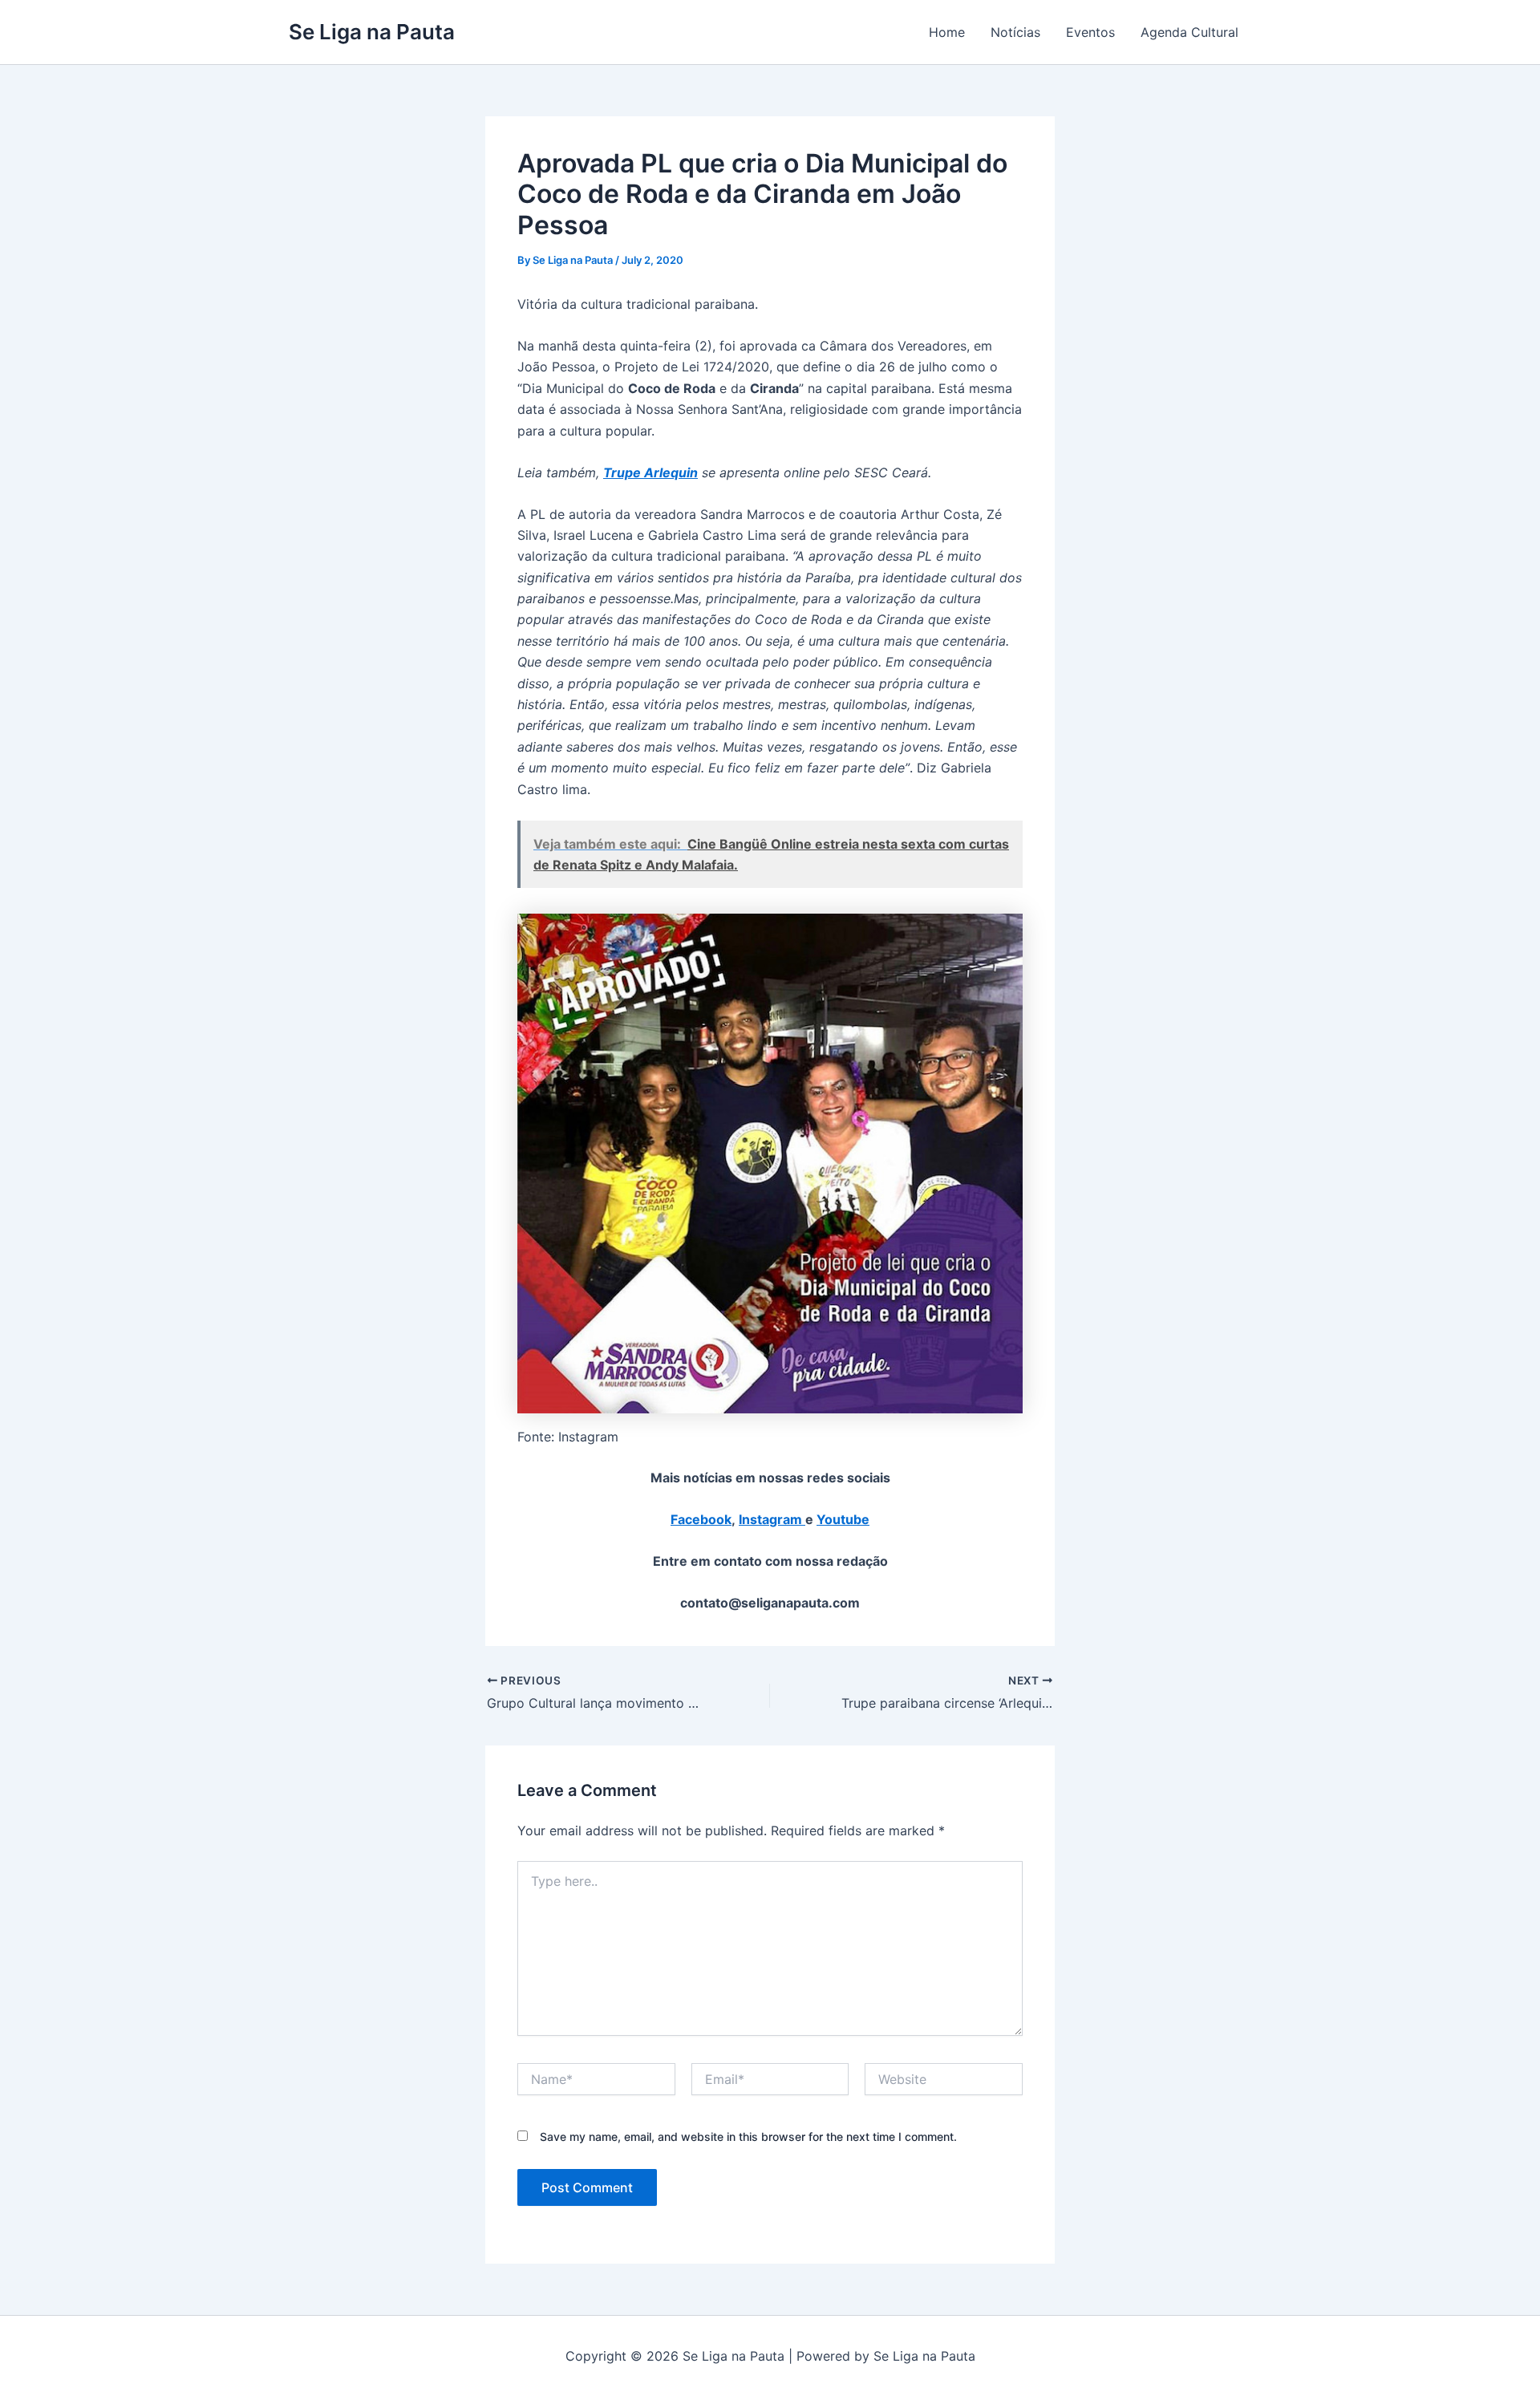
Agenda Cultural (1189, 32)
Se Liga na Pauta (372, 32)
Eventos (1090, 32)
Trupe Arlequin (650, 472)
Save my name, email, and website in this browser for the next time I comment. (748, 2137)
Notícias (1015, 32)
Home (947, 32)
